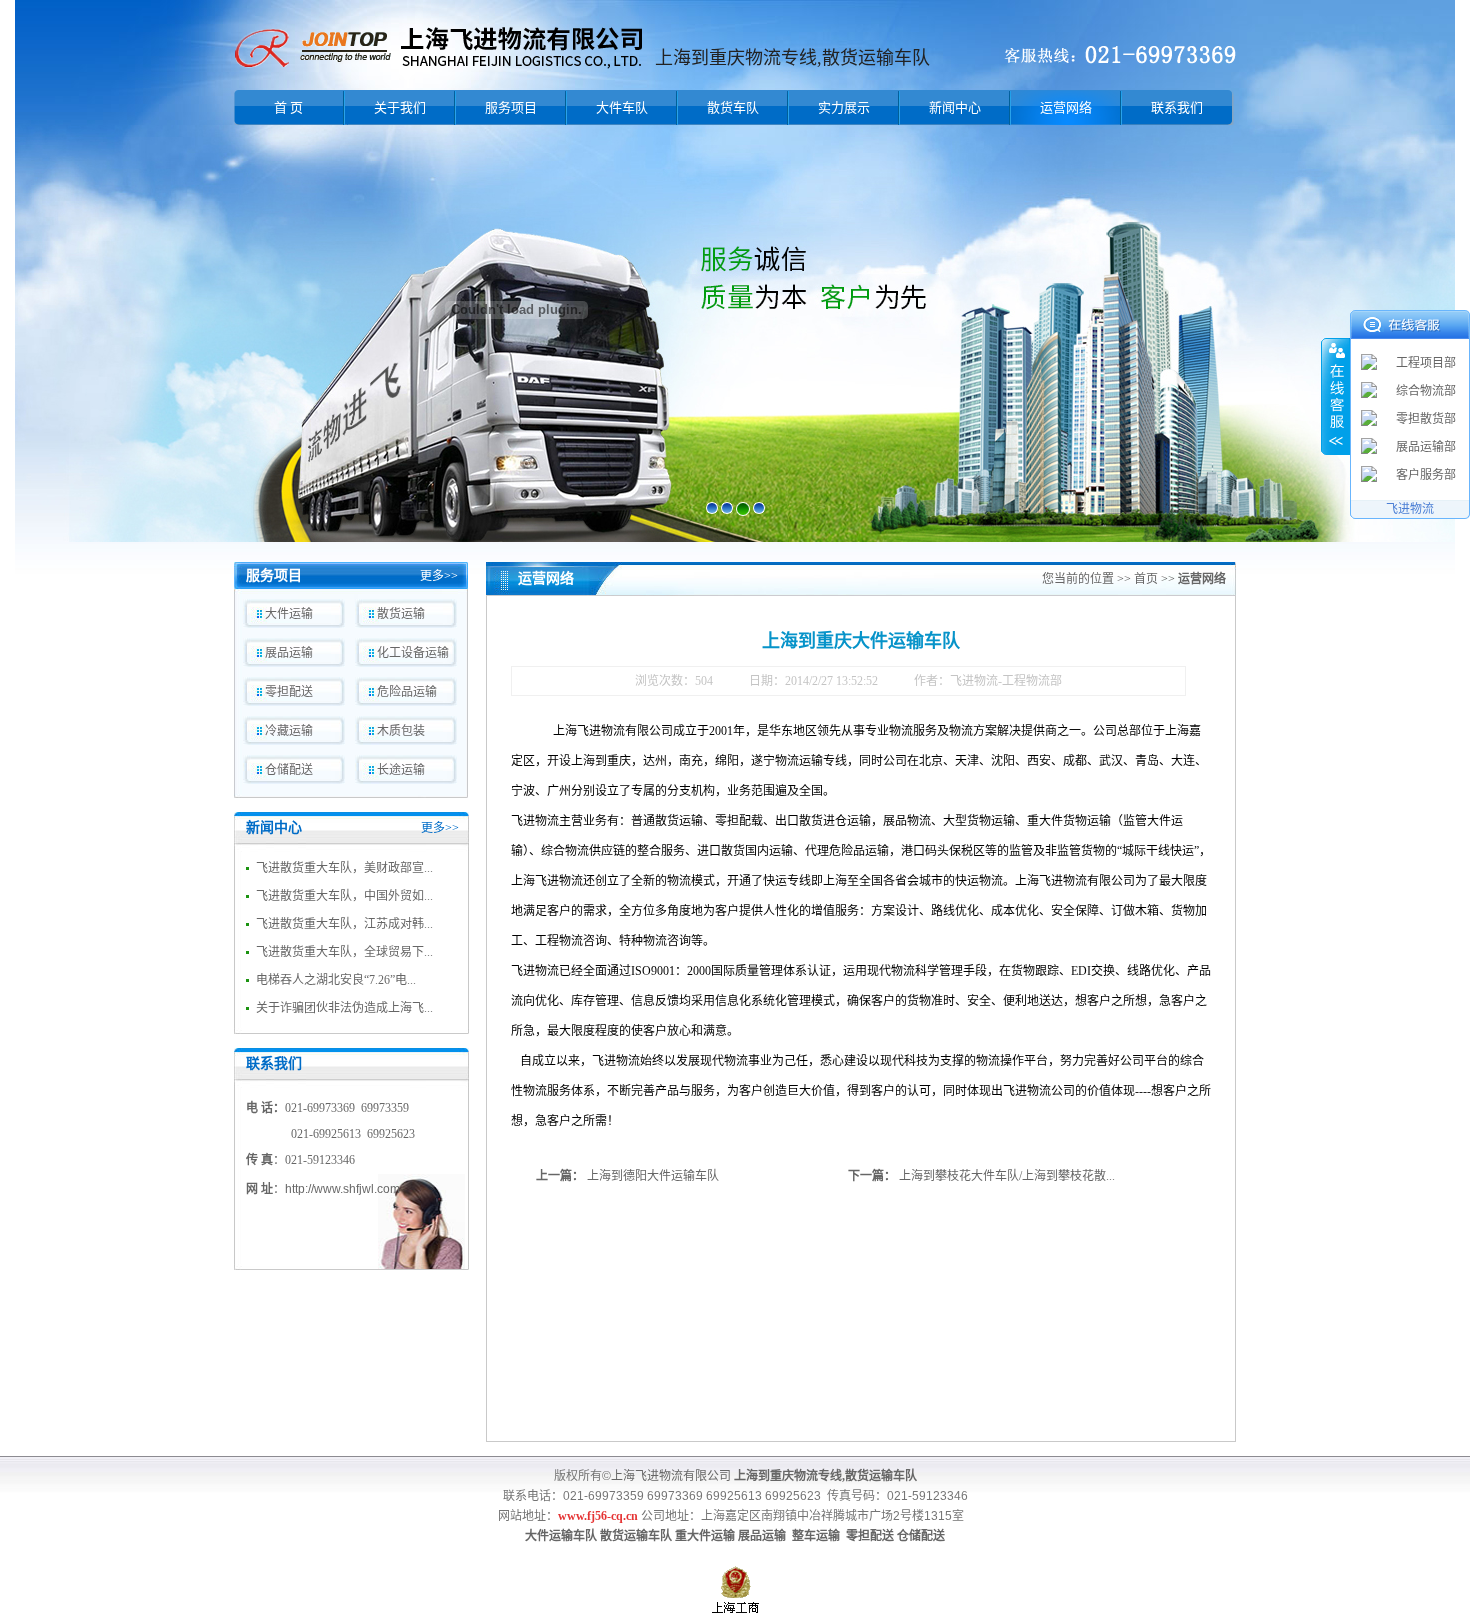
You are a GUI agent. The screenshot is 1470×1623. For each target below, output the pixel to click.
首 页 (288, 107)
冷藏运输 (289, 731)
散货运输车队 (636, 1536)
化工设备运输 (413, 653)
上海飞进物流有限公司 (671, 1476)
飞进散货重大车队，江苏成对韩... (344, 924)
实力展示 (844, 107)
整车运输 (816, 1536)
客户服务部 (1426, 475)
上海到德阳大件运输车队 (653, 1176)
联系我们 (1177, 107)
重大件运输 (705, 1536)
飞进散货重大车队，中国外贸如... (344, 896)
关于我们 (400, 107)
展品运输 (289, 653)
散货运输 (401, 614)
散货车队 (733, 107)
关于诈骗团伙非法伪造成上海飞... (344, 1008)
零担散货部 (1426, 419)
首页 (1146, 579)
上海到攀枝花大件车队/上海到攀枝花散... (1007, 1176)
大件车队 (622, 107)
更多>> (439, 576)
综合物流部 (1426, 391)
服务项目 (511, 107)
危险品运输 (407, 692)
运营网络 (1066, 107)
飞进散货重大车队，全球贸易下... (344, 952)
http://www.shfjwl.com (342, 1189)
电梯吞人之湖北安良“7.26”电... (336, 980)
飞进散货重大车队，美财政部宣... (344, 868)
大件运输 (289, 614)
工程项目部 (1426, 363)
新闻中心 (955, 107)
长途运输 (401, 770)
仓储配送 (289, 770)
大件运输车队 (561, 1536)
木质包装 (401, 731)
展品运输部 (1426, 447)
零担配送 (289, 692)
